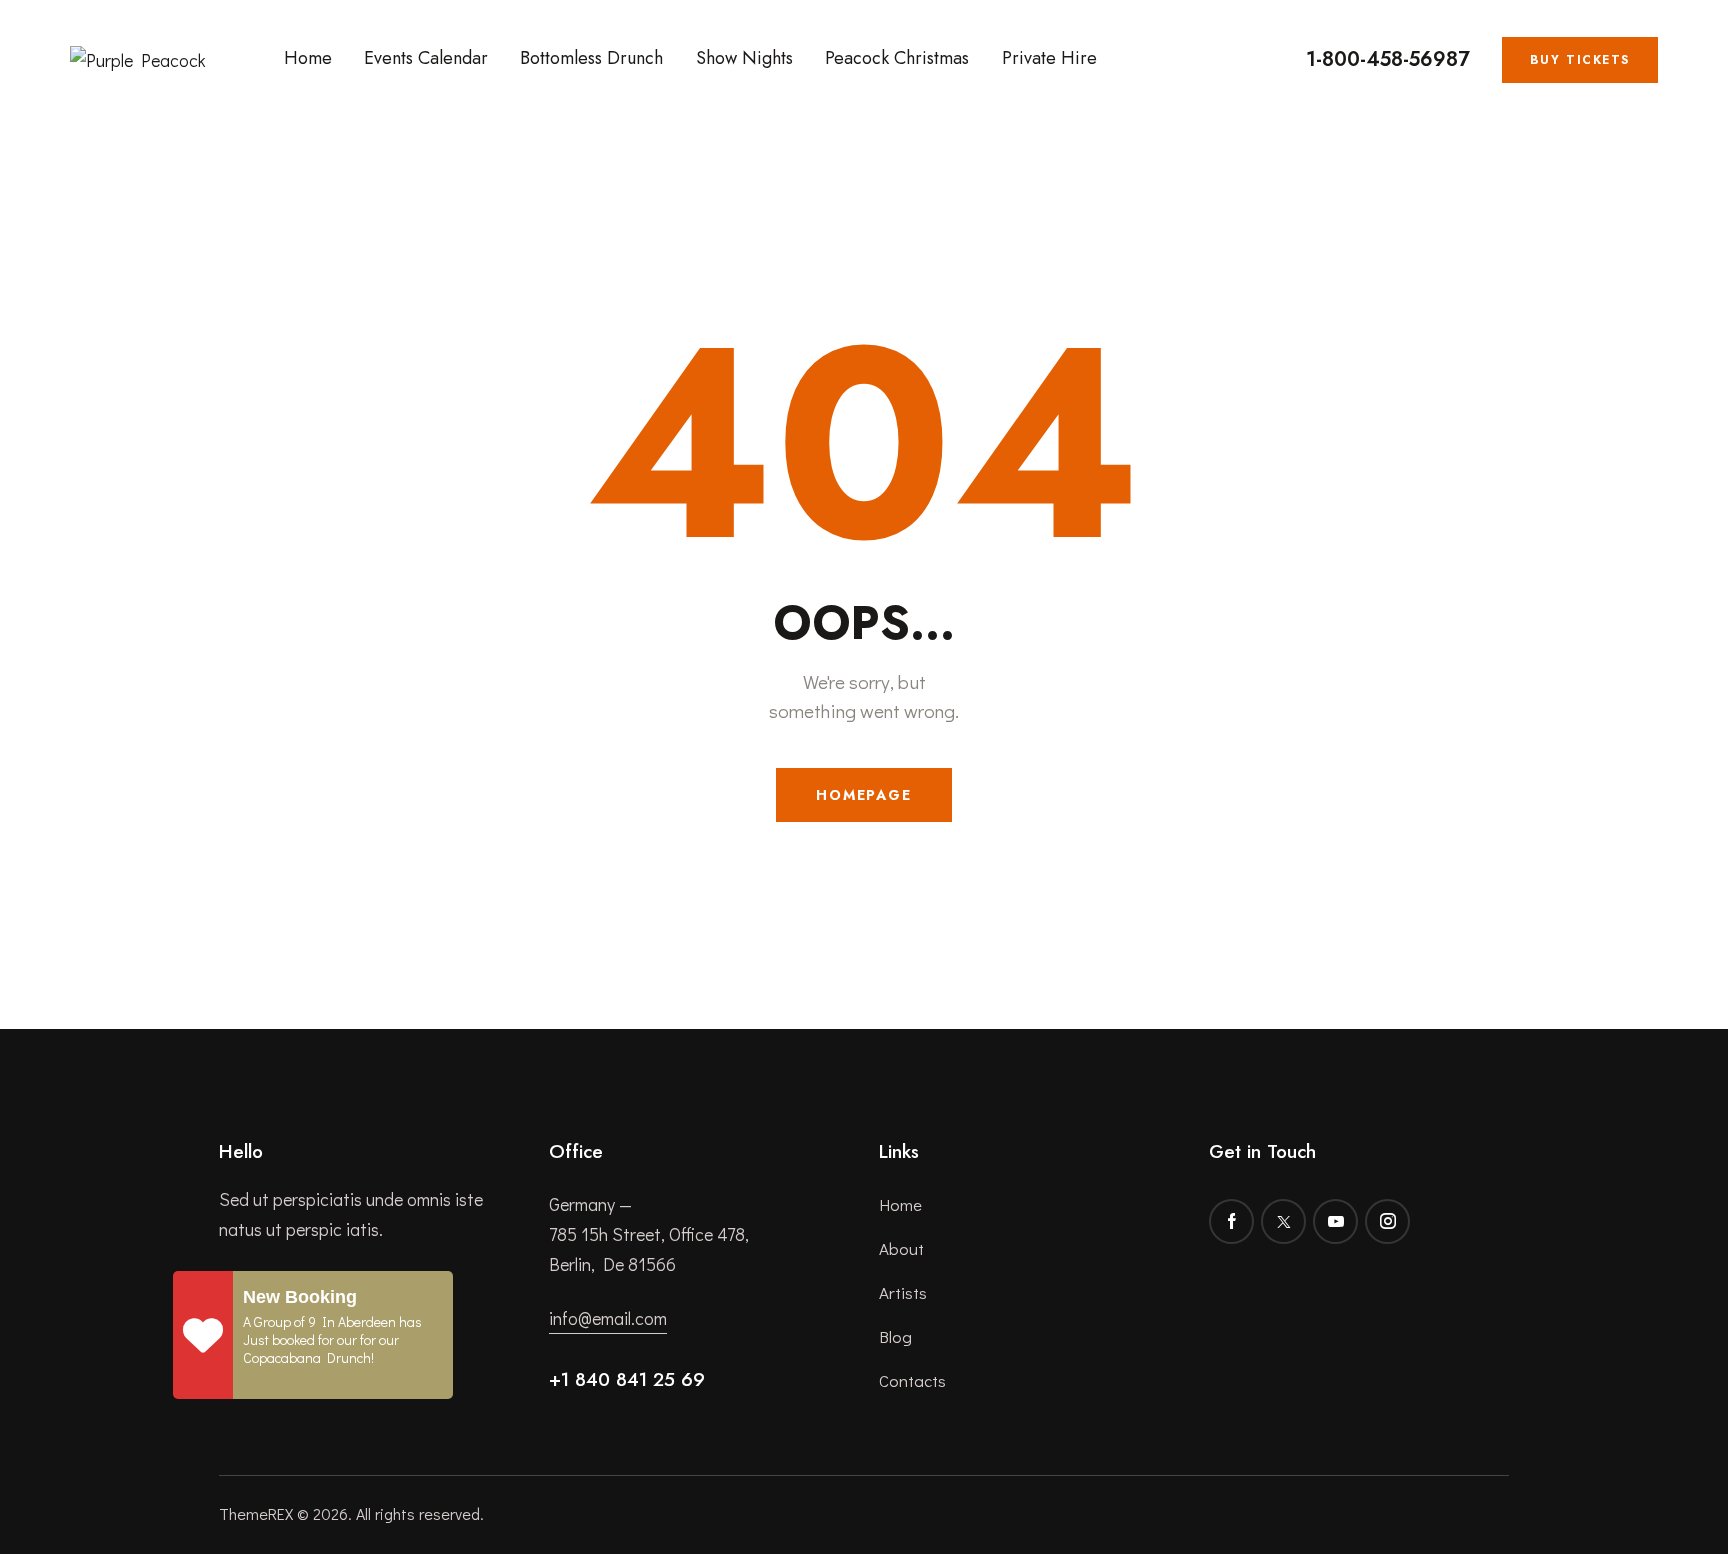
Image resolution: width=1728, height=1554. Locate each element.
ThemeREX (256, 1513)
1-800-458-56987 (1388, 60)
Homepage (864, 795)
